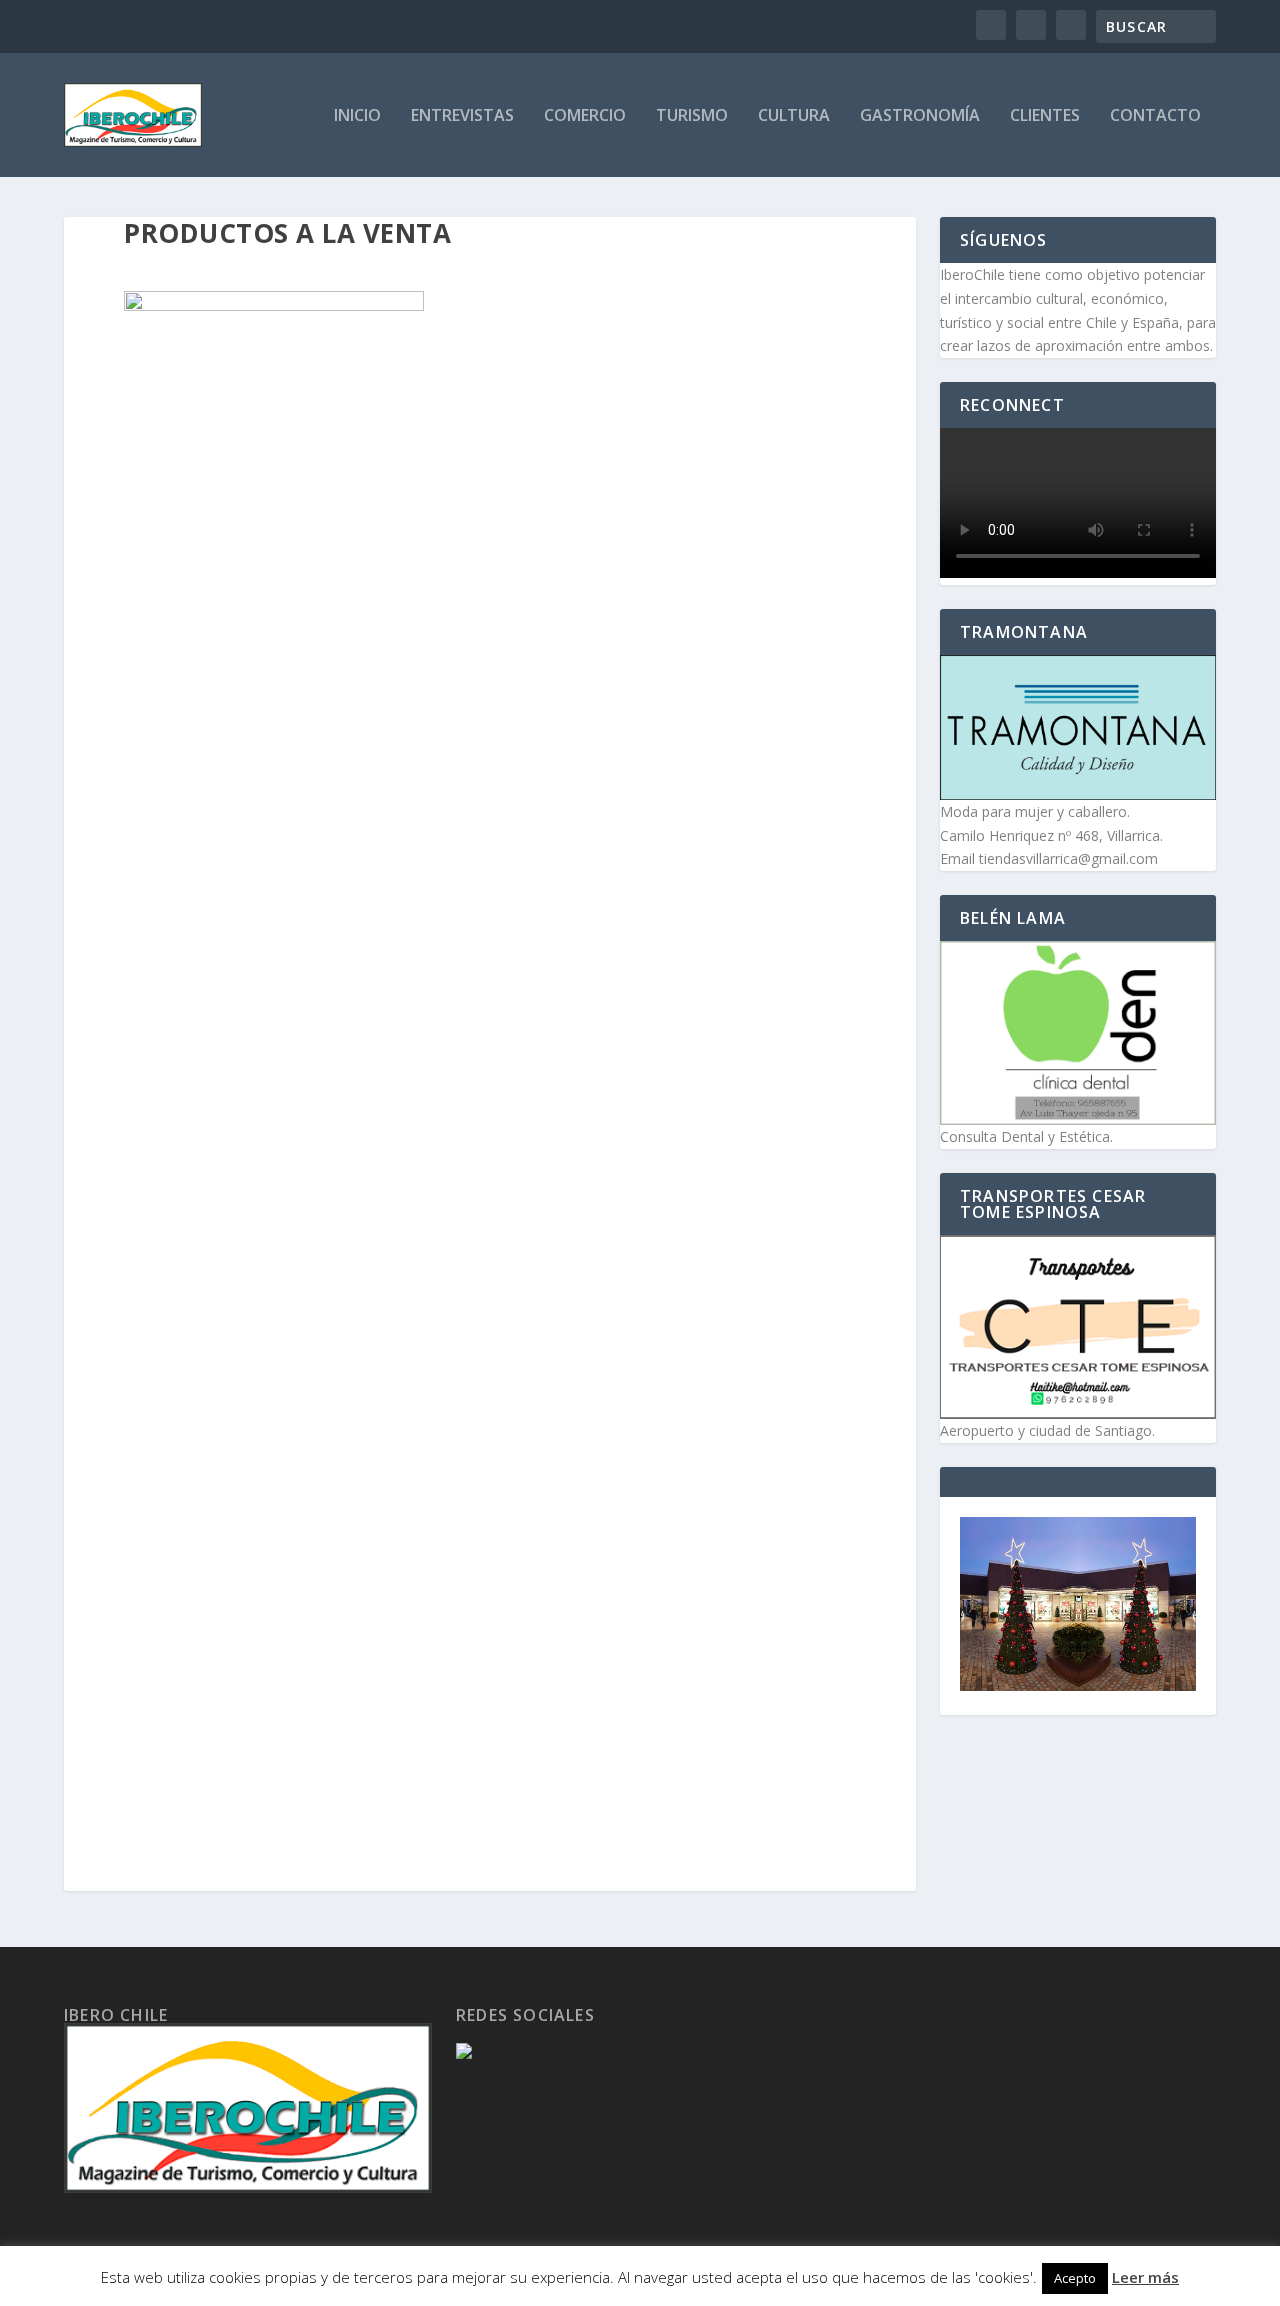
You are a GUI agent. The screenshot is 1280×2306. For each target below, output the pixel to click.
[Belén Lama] (1078, 1033)
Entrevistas (462, 116)
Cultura (794, 116)
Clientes (1045, 116)
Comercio (585, 116)
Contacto (1155, 116)
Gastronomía (920, 116)
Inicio (357, 116)
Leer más (1145, 2277)
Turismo (692, 116)
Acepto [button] (1075, 2278)
